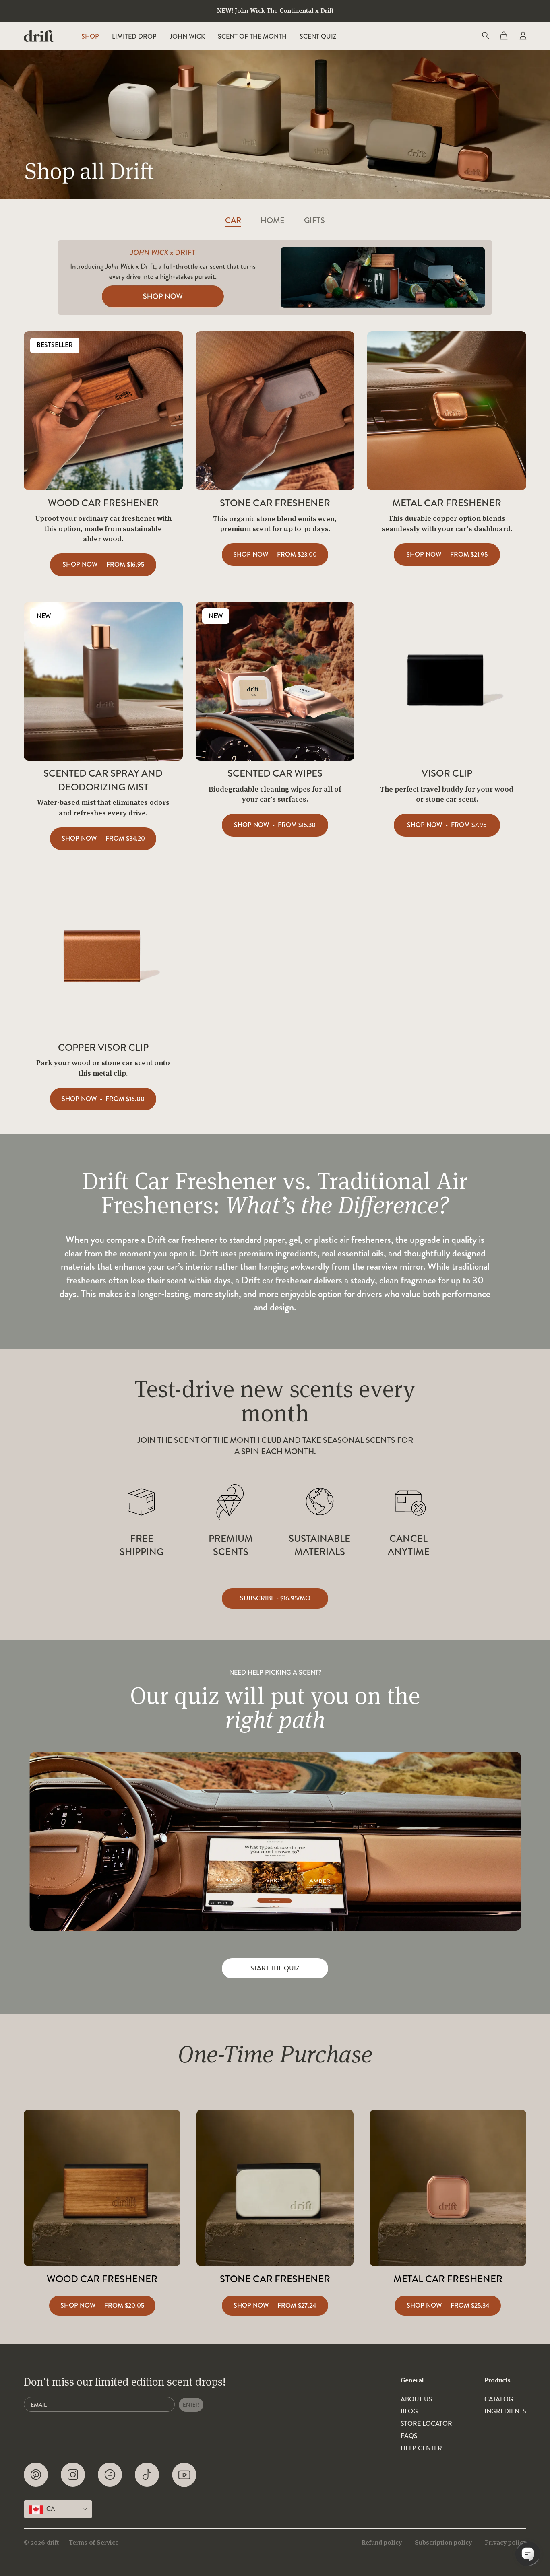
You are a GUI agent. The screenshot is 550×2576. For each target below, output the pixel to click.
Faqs (409, 2436)
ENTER (191, 2405)
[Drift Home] (39, 36)
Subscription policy (443, 2542)
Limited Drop (134, 36)
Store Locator (426, 2424)
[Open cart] (504, 36)
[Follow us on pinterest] (36, 2475)
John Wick (187, 36)
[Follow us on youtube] (184, 2475)
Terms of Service (94, 2542)
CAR (233, 221)
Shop (90, 36)
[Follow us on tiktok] (147, 2475)
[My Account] (522, 36)
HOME (273, 221)
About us (417, 2399)
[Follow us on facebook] (110, 2475)
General (412, 2380)
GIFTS (314, 221)
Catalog (499, 2399)
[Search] (485, 36)
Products (497, 2380)
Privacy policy (506, 2542)
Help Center (421, 2448)
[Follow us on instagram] (73, 2475)
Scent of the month (252, 36)
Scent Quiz (318, 36)
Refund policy (382, 2542)
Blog (409, 2411)
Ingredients (505, 2411)
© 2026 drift (41, 2542)
